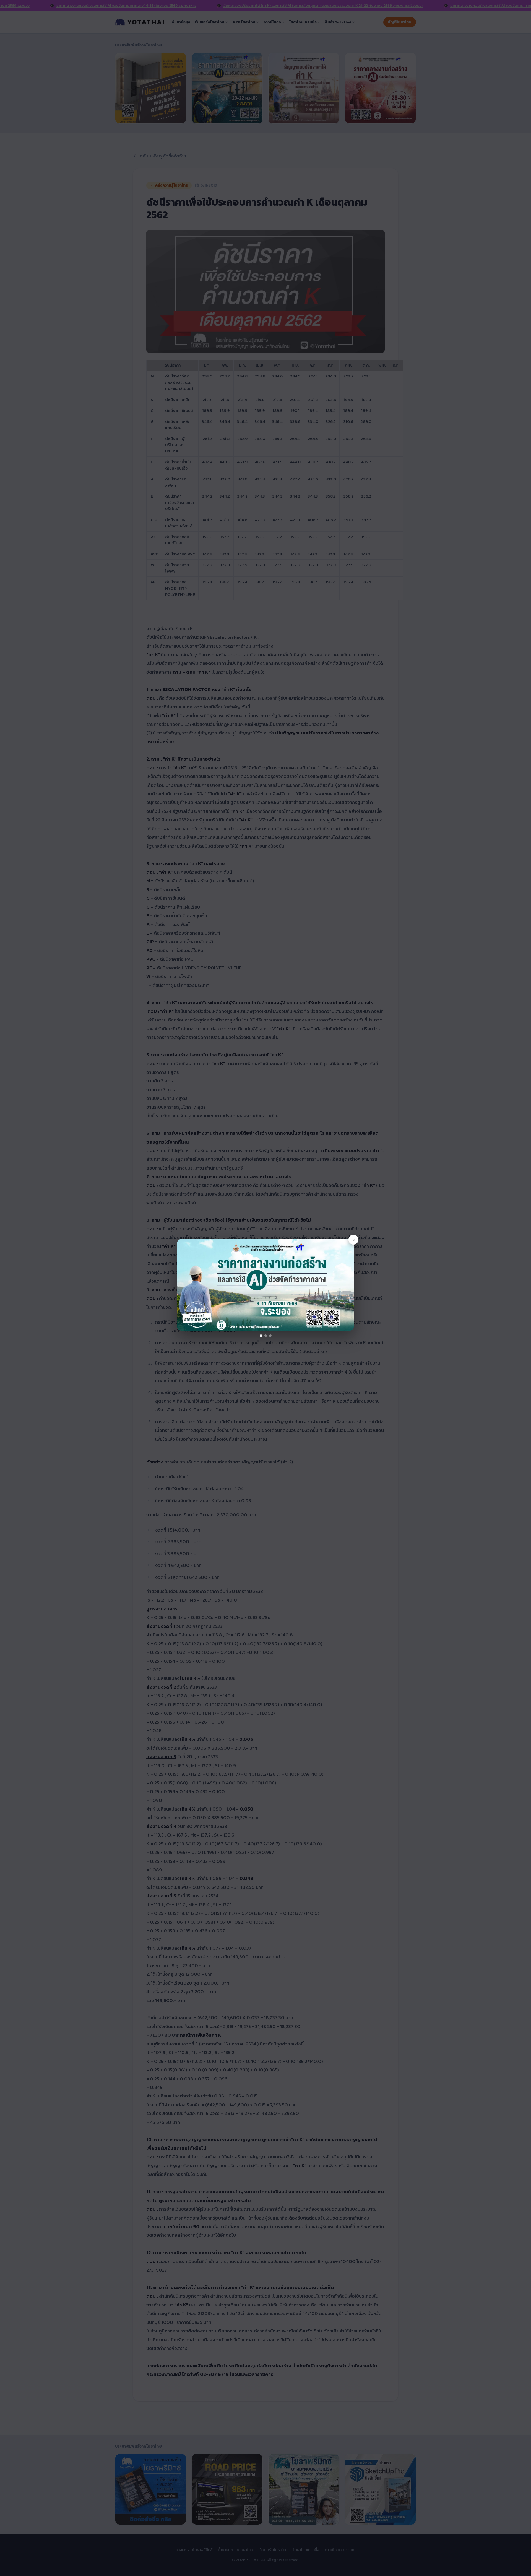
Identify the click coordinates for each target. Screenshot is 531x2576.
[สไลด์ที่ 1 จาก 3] (261, 1336)
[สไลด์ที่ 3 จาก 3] (270, 1336)
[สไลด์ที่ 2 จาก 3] (266, 1336)
